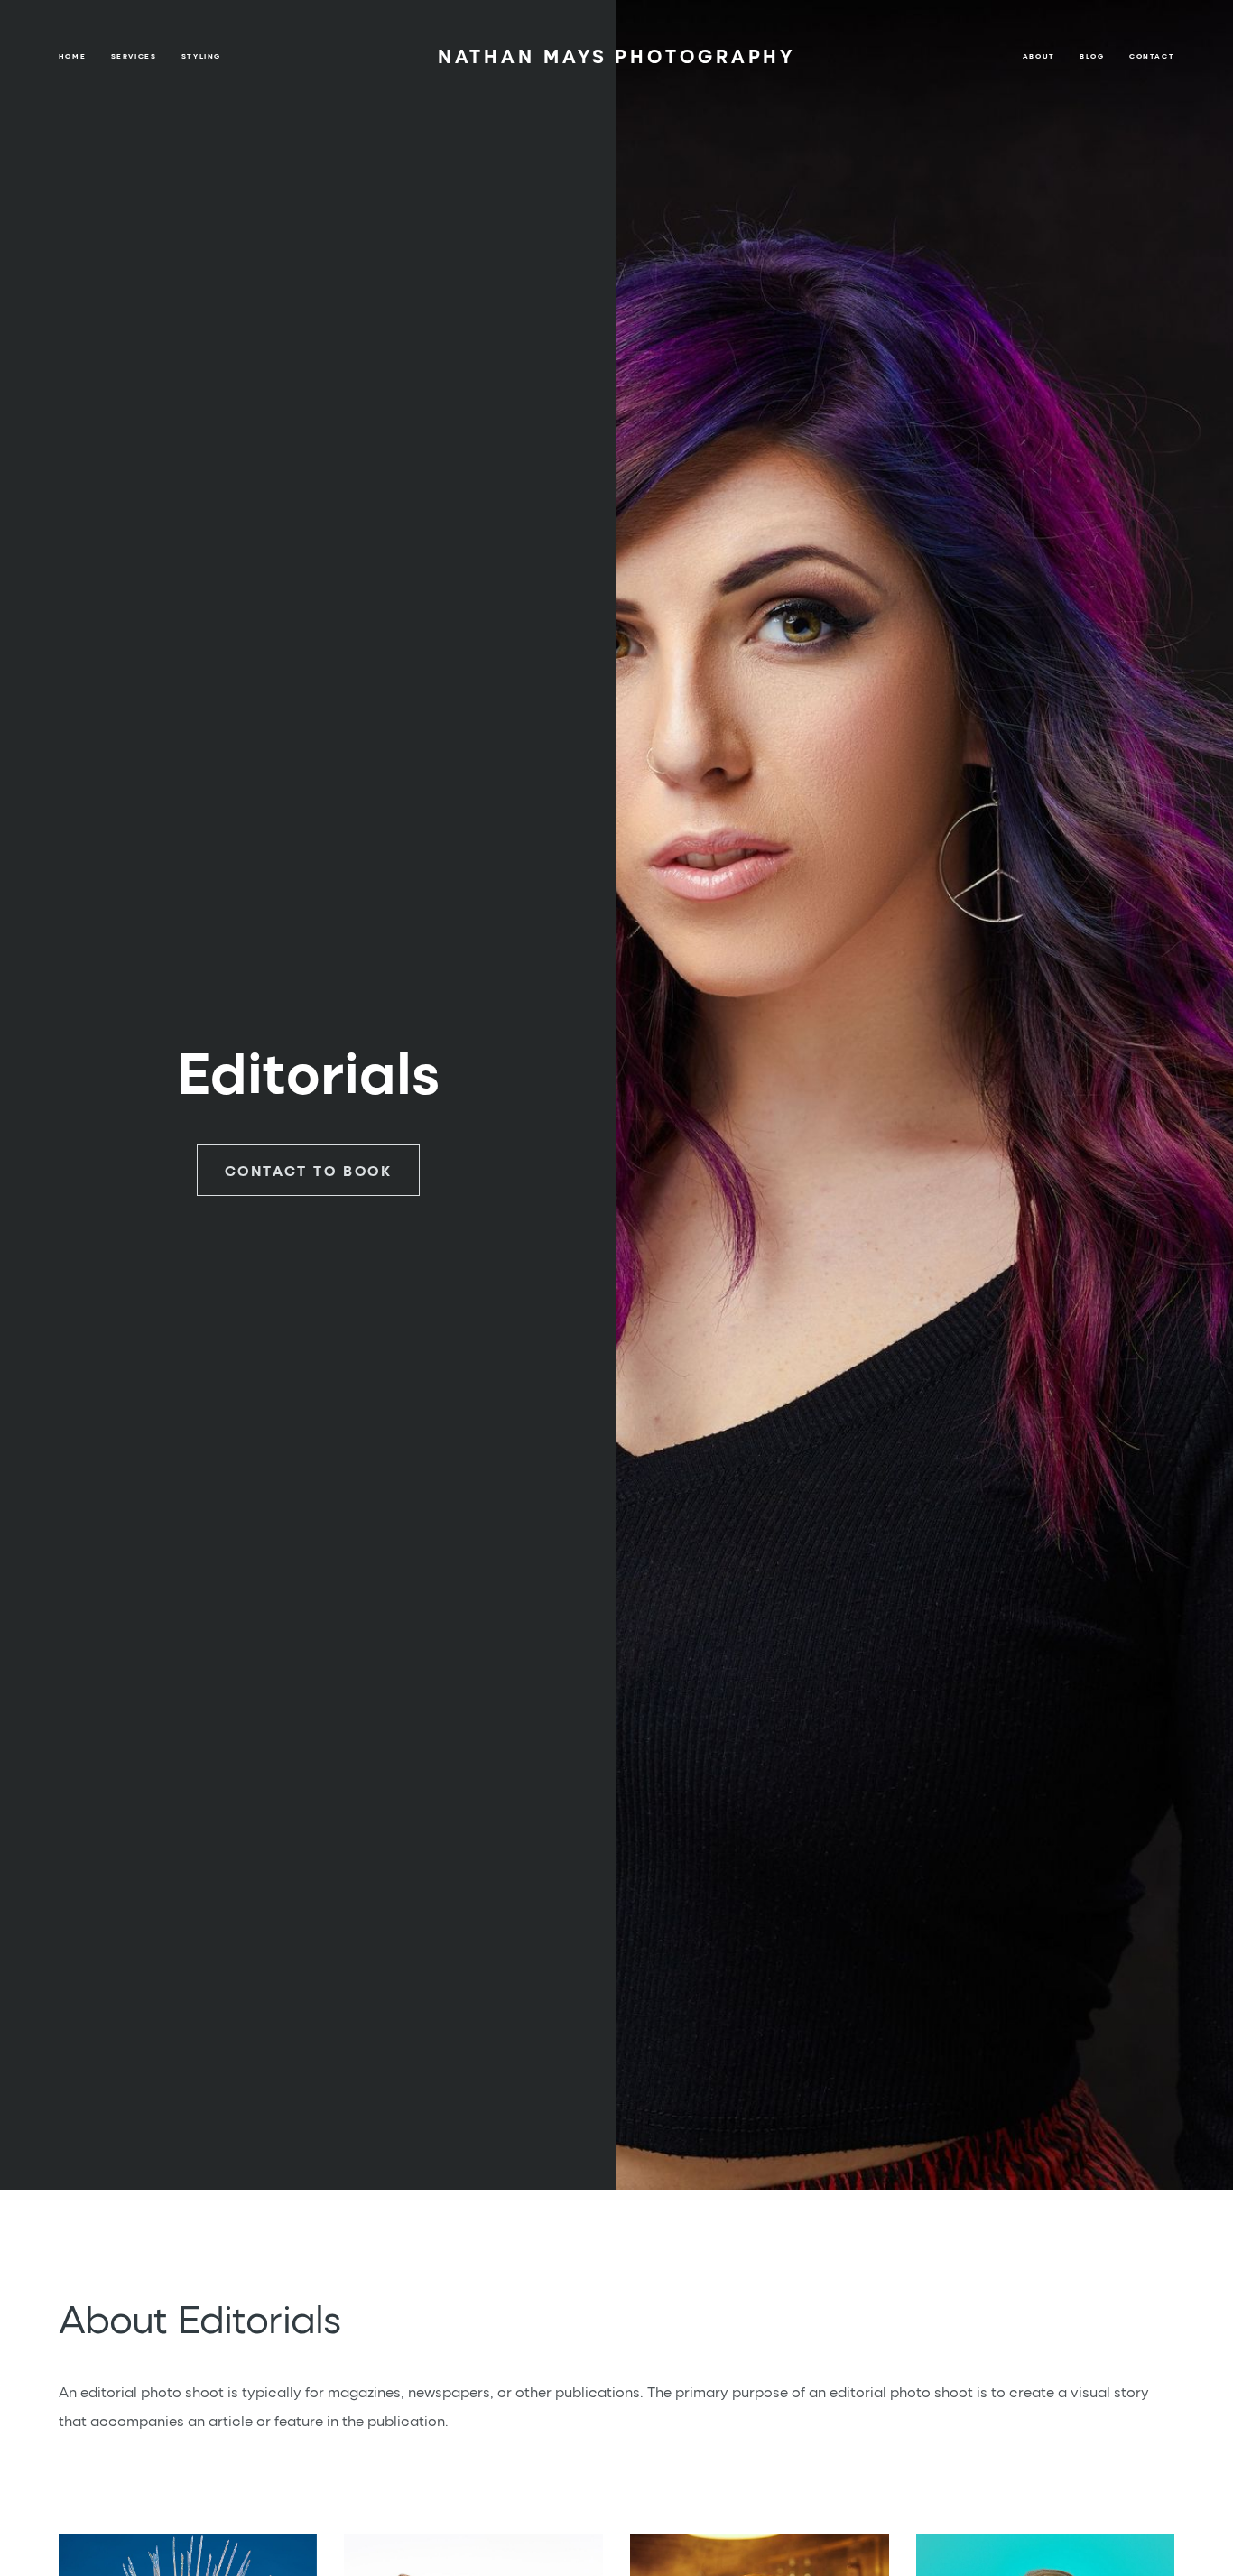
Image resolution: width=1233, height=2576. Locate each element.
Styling (201, 56)
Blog (1092, 56)
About (1039, 56)
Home (72, 56)
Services (134, 56)
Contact (1152, 56)
